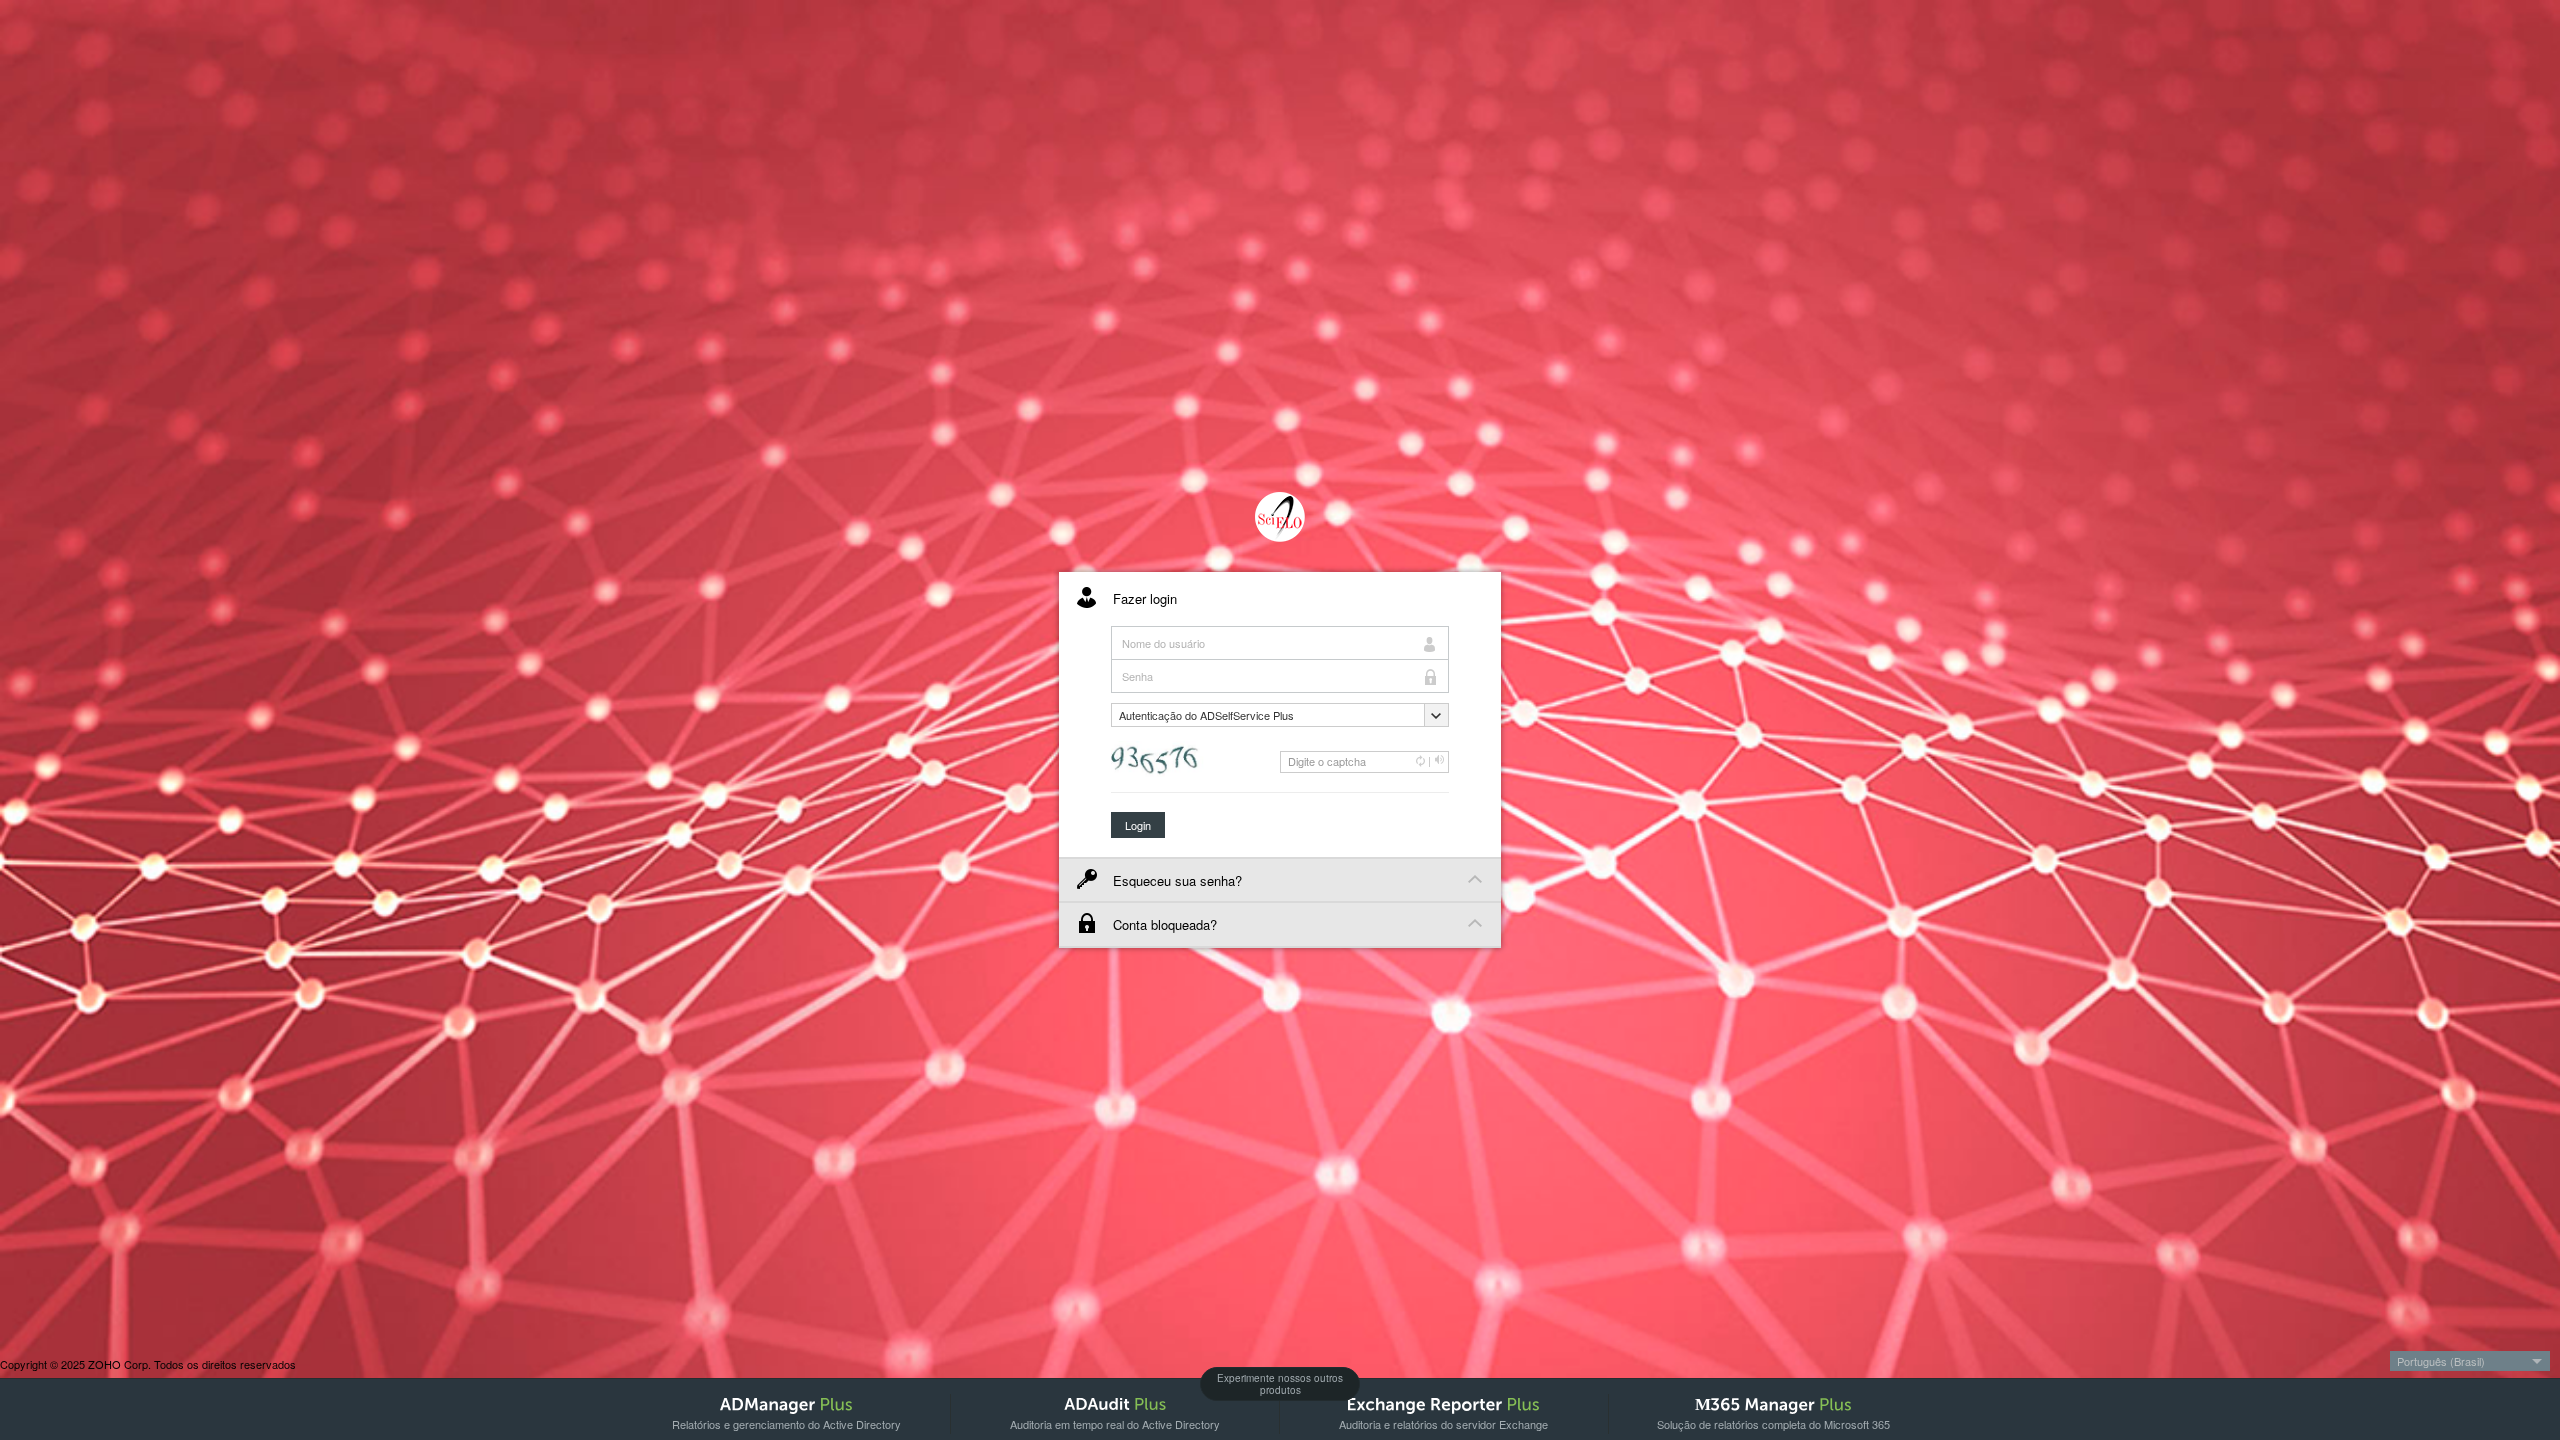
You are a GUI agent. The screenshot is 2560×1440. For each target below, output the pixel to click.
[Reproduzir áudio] (1440, 761)
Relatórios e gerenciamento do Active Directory (786, 1424)
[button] (1280, 715)
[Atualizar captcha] (1421, 761)
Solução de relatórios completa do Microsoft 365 (1773, 1424)
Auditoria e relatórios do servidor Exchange (1443, 1424)
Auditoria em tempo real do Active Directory (1115, 1424)
